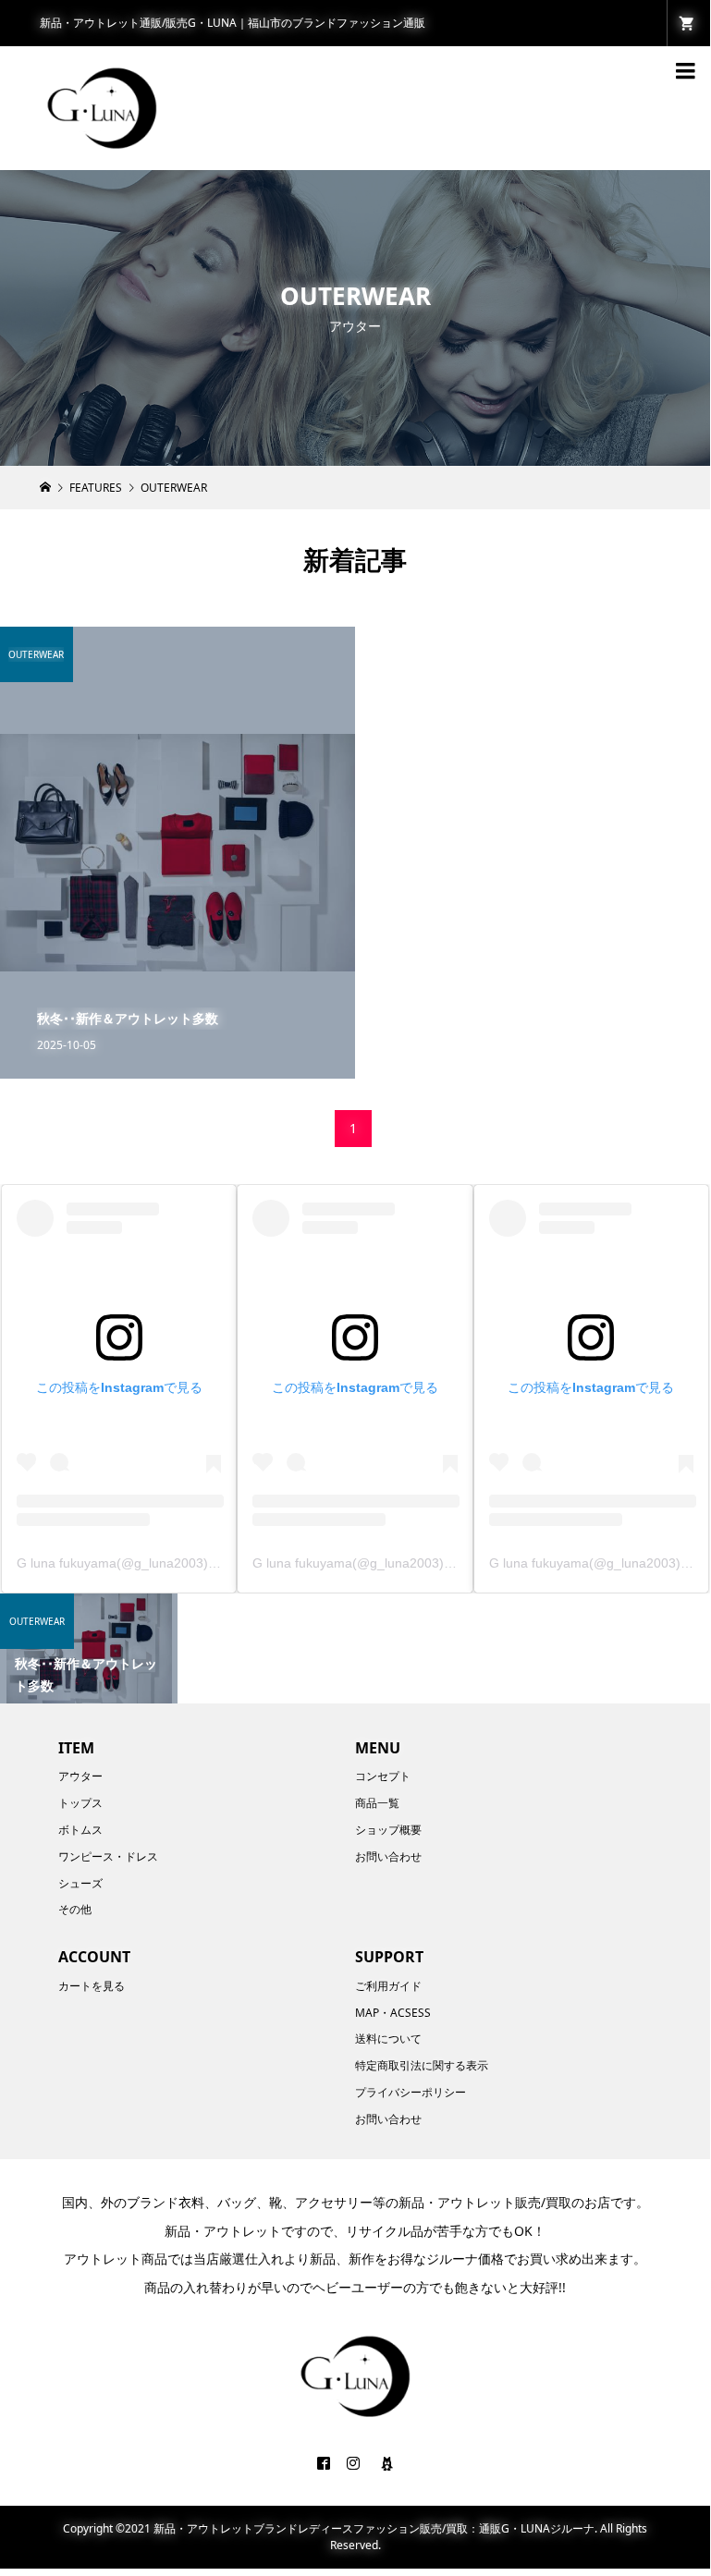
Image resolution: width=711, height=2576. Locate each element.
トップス (80, 1803)
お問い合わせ (388, 1856)
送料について (388, 2039)
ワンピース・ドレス (108, 1856)
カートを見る (92, 1986)
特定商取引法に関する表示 (422, 2065)
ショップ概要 (388, 1830)
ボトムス (80, 1830)
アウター (80, 1776)
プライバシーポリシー (411, 2092)
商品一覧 (377, 1803)
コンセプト (383, 1776)
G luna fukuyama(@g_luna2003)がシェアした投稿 (164, 1563)
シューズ (80, 1883)
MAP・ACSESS (393, 2013)
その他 (75, 1909)
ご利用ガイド (388, 1986)
